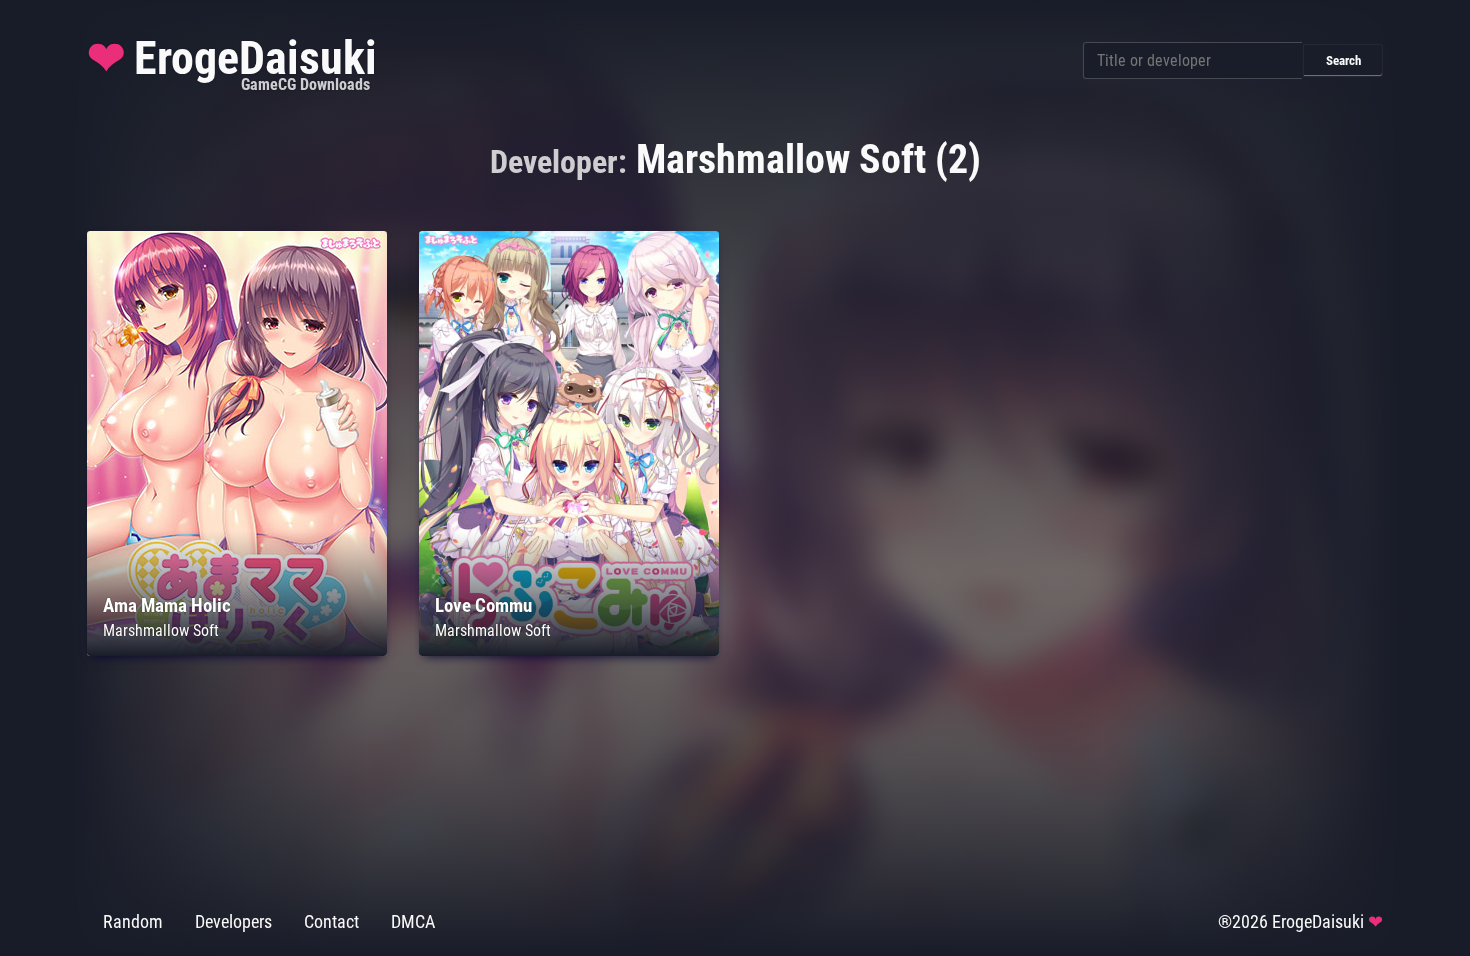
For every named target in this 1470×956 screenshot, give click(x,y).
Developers (233, 922)
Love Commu (483, 605)
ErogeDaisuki (232, 63)
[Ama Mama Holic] (237, 650)
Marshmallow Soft (161, 630)
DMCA (413, 922)
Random (133, 922)
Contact (331, 922)
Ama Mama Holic (167, 605)
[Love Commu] (569, 650)
